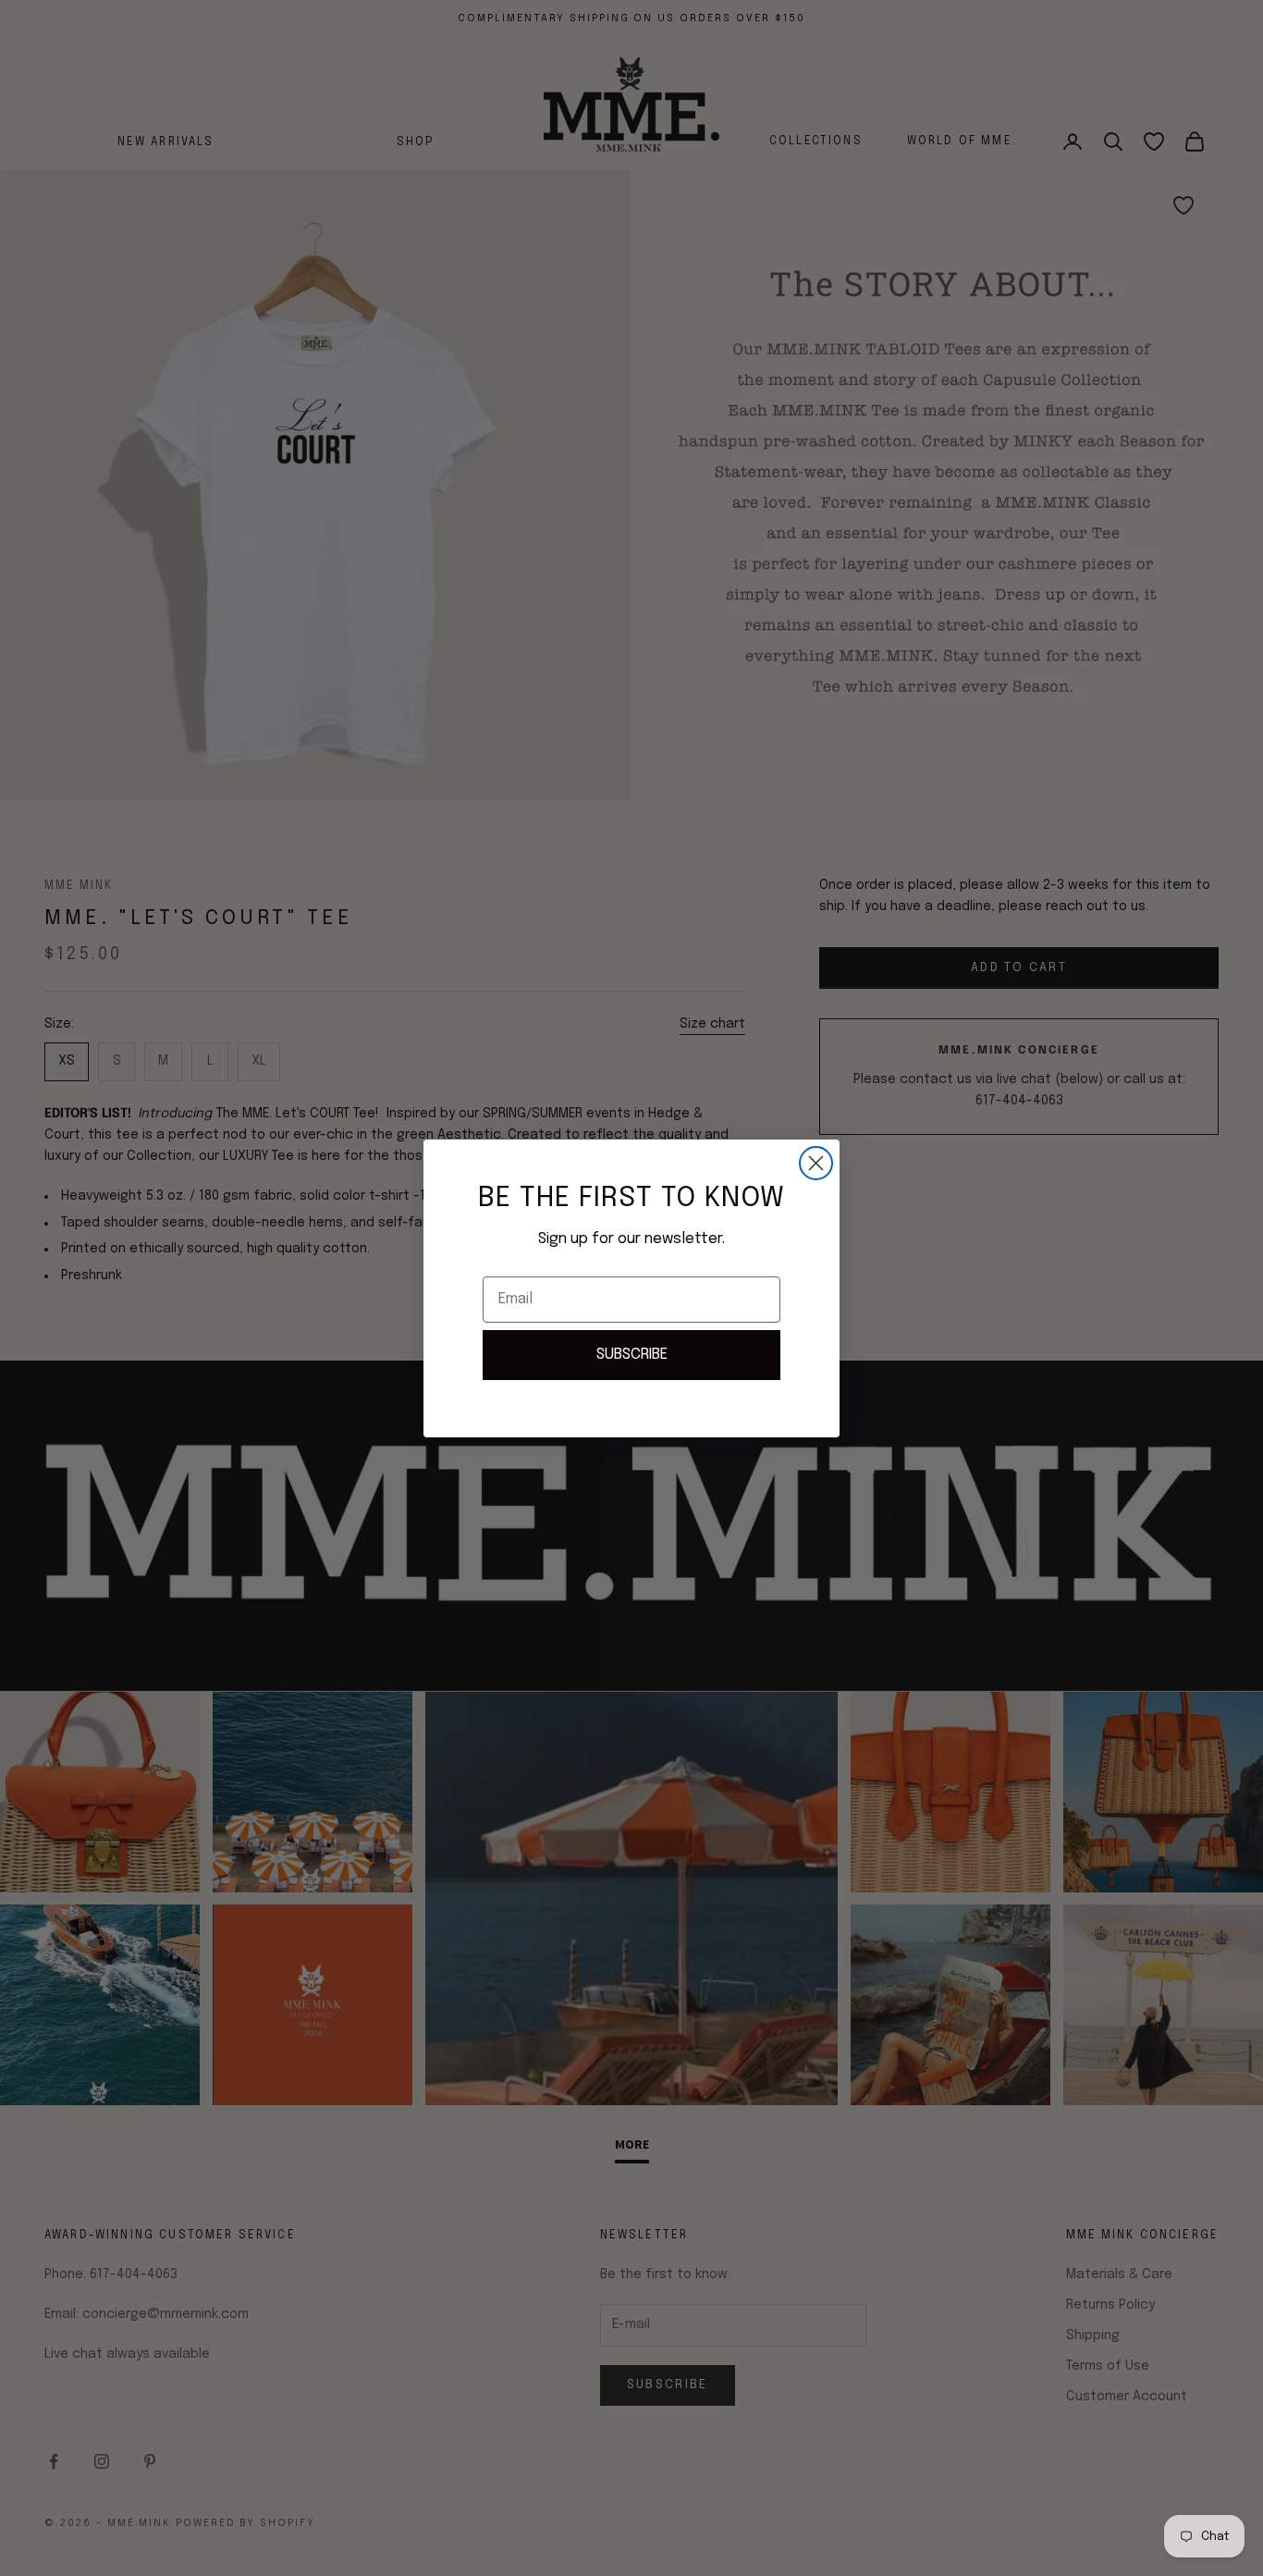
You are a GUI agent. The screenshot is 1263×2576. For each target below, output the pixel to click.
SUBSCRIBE (632, 1355)
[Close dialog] (816, 1163)
